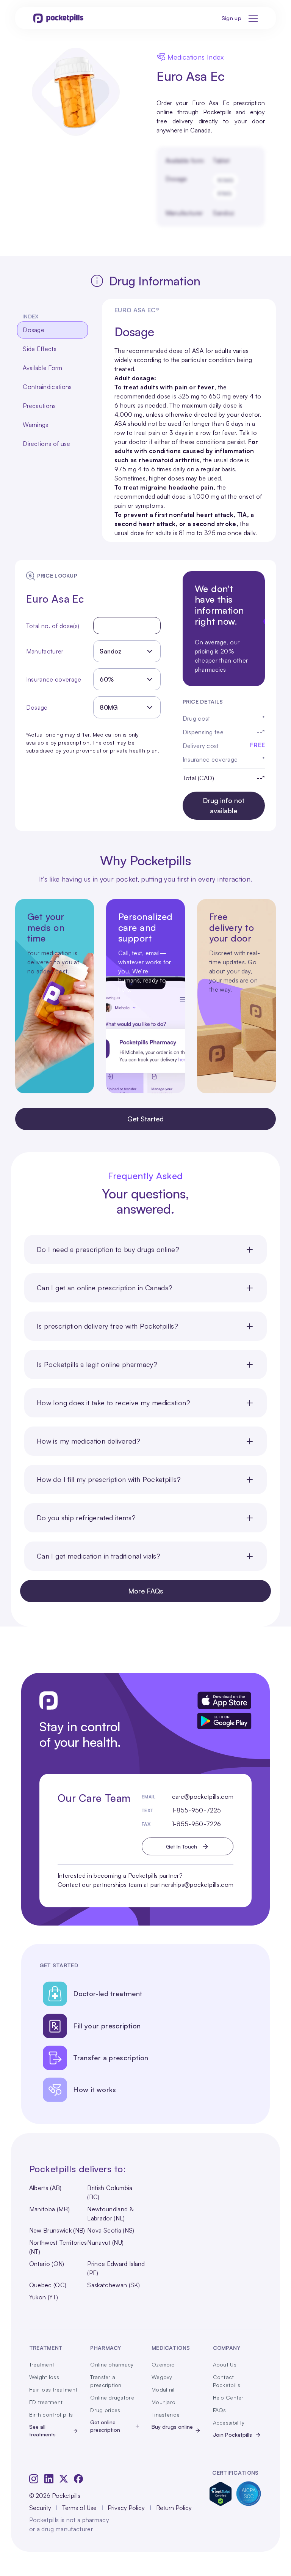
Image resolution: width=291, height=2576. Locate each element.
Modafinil (163, 2389)
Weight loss (44, 2377)
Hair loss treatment (53, 2389)
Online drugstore (112, 2397)
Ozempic (163, 2364)
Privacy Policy (126, 2508)
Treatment (42, 2364)
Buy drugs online (172, 2427)
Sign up (232, 18)
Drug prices (105, 2410)
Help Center (228, 2397)
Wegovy (162, 2377)
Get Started (145, 1119)
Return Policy (174, 2508)
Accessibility (229, 2422)
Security (40, 2508)
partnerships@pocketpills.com (192, 1885)
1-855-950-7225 (196, 1810)
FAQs (220, 2410)
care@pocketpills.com (203, 1797)
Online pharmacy (112, 2364)
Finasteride (166, 2415)
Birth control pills (51, 2415)
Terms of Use (79, 2508)
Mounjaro (163, 2402)
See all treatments (42, 2430)
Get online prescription (105, 2426)
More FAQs (146, 1591)
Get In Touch (181, 1846)
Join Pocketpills (232, 2435)
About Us (225, 2364)
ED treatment (46, 2402)
